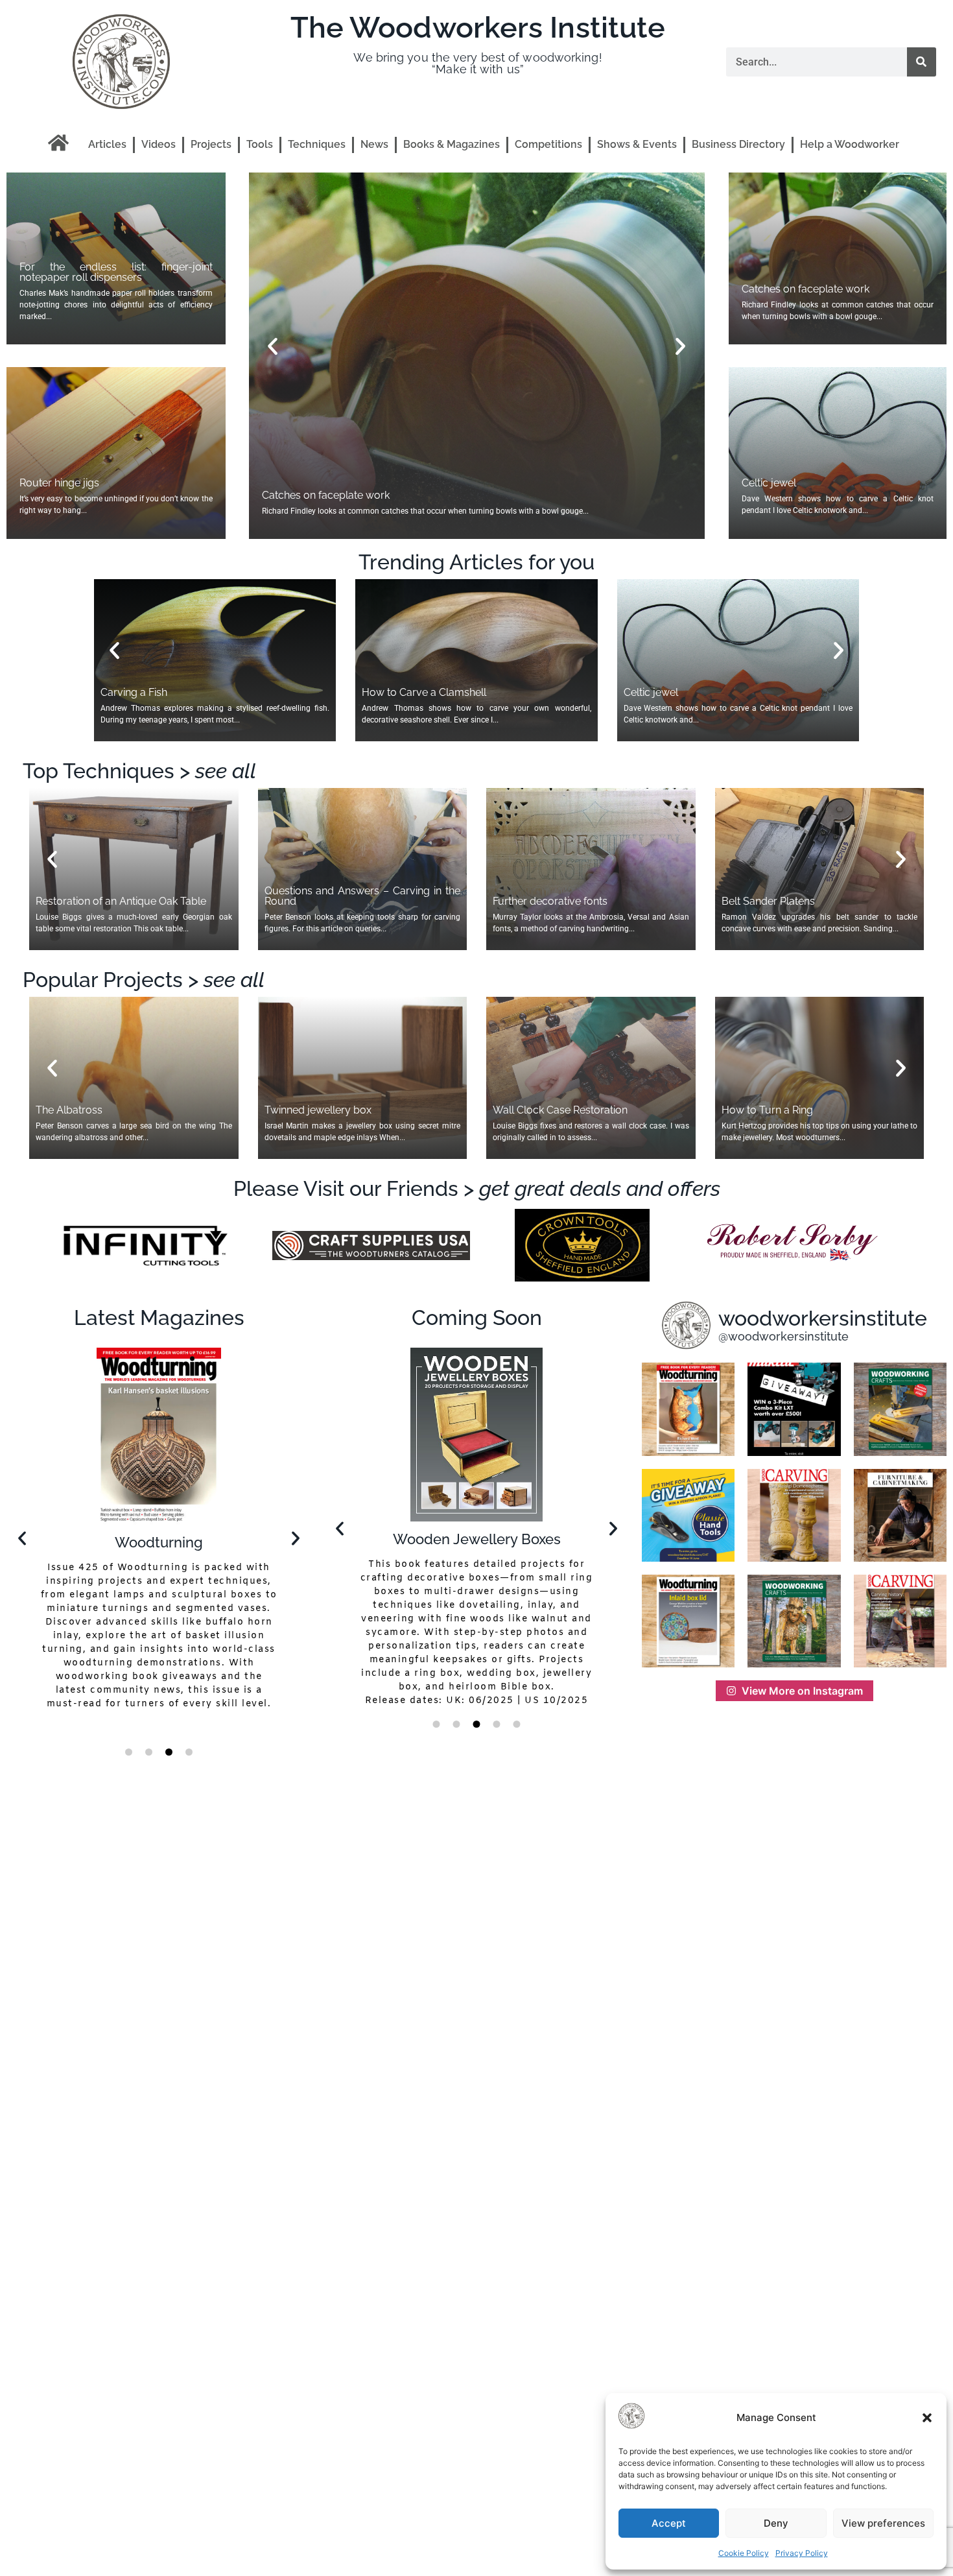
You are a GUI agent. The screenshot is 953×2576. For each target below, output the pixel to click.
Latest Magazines (159, 1318)
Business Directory (738, 144)
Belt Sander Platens (768, 901)
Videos (159, 144)
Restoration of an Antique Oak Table (121, 901)
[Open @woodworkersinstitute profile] (686, 1325)
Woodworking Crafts (159, 1539)
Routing (476, 1539)
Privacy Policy (802, 2553)
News (374, 144)
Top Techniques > (139, 771)
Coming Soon (477, 1318)
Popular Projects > (144, 980)
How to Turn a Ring (767, 1110)
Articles (107, 144)
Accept (669, 2523)
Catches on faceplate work (806, 289)
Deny (776, 2523)
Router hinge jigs (59, 483)
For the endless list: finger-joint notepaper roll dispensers (116, 272)
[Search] (922, 62)
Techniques (317, 144)
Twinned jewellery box (318, 1110)
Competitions (548, 144)
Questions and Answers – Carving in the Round (363, 896)
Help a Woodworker (850, 144)
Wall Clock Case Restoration (560, 1110)
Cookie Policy (744, 2553)
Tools (260, 144)
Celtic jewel (289, 495)
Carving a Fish (134, 692)
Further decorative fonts (550, 901)
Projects (211, 144)
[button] (927, 2418)
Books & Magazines (452, 144)
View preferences (883, 2523)
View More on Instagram (802, 1691)
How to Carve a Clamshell (424, 692)
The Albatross (69, 1110)
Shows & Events (637, 144)
